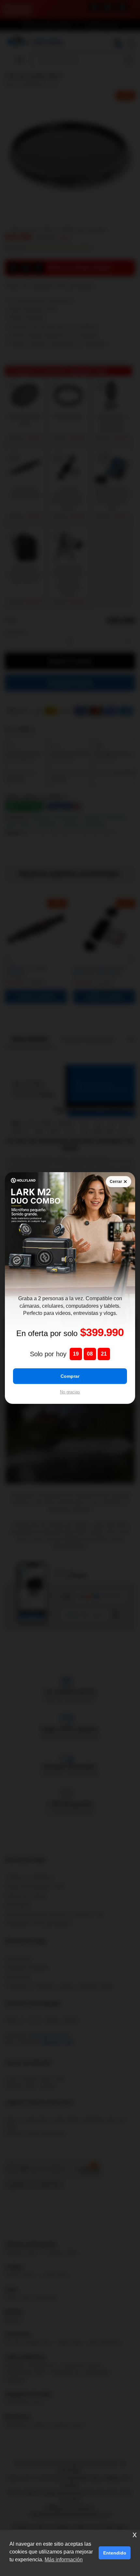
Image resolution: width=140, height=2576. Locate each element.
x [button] (135, 2534)
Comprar (70, 1376)
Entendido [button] (115, 2553)
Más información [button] (64, 2560)
